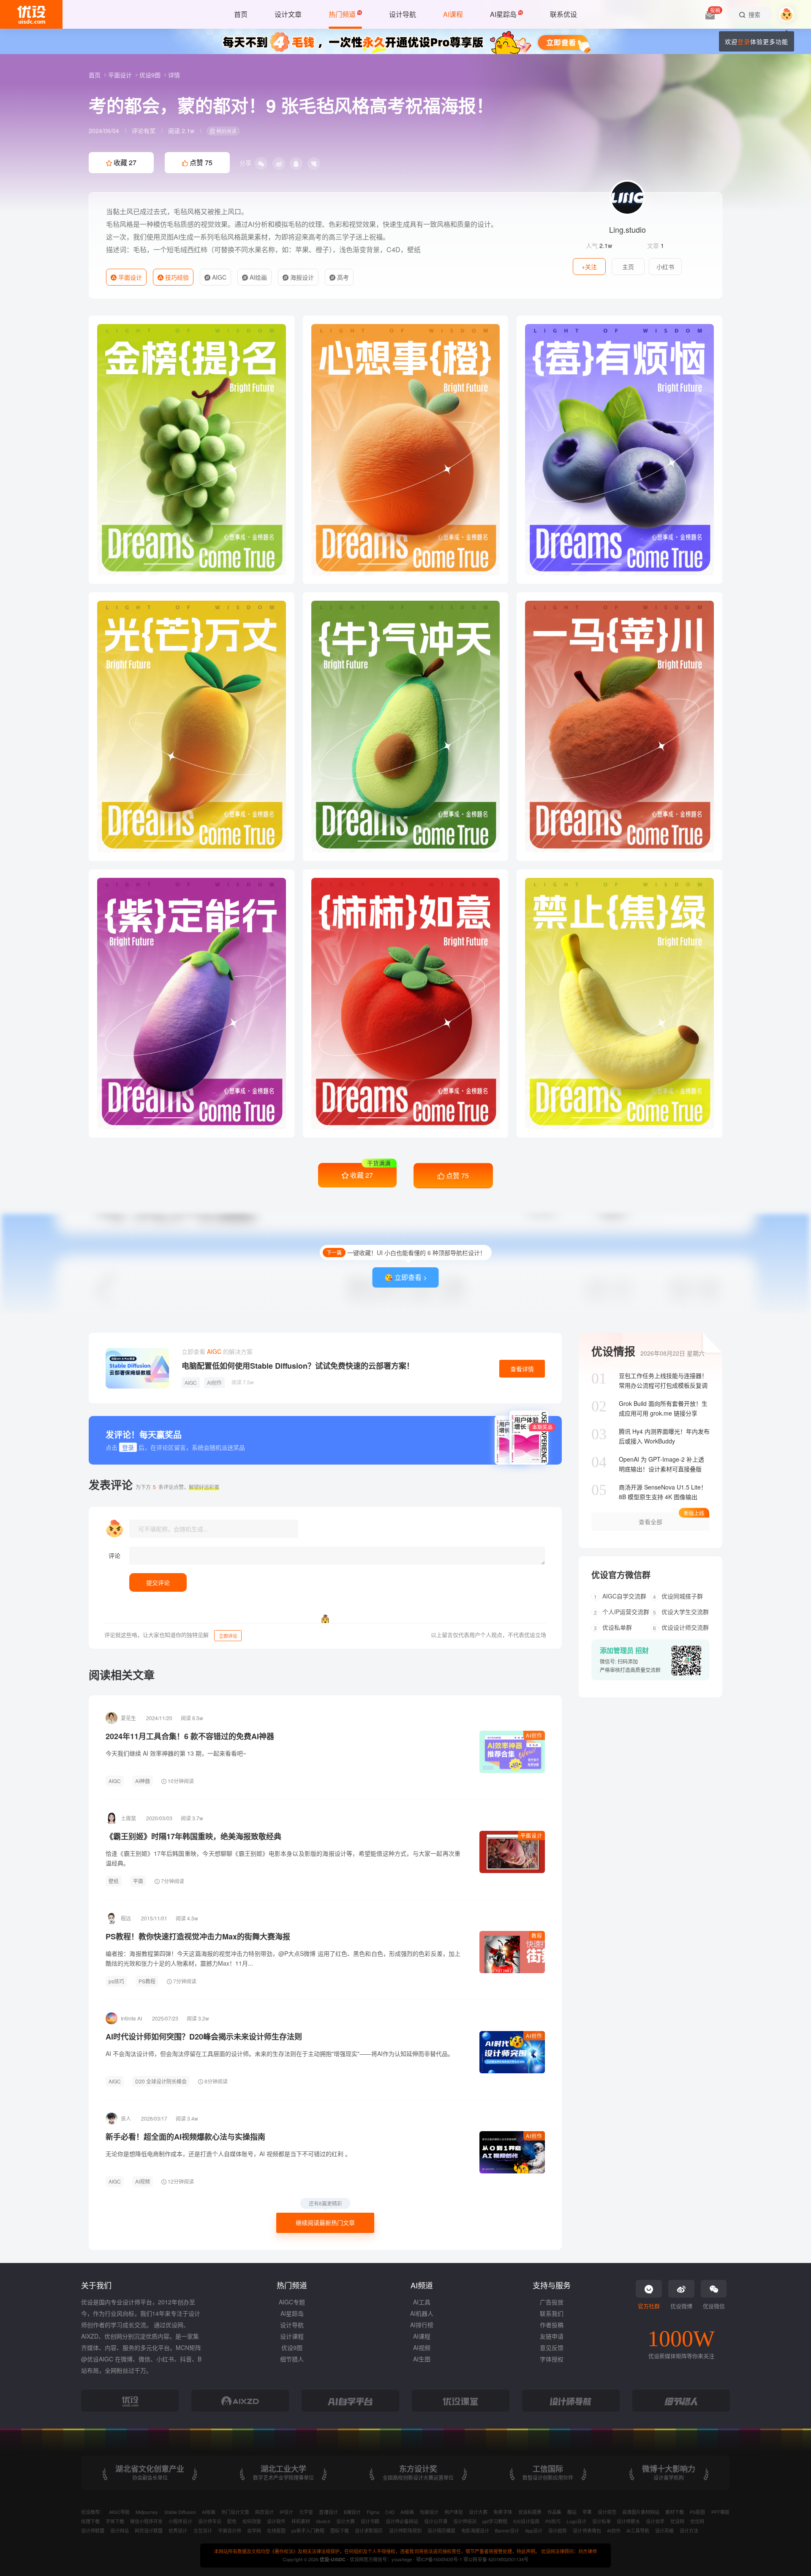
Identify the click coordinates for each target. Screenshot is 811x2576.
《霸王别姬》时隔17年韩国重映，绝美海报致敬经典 (193, 1836)
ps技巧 (116, 1981)
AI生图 (422, 2359)
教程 (537, 1935)
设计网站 (120, 2530)
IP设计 (286, 2512)
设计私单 (601, 2521)
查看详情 (522, 1369)
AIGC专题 (292, 2302)
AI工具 (422, 2302)
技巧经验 (176, 277)
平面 (138, 1881)
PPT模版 (720, 2512)
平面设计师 (230, 2530)
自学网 (254, 2530)
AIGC (218, 277)
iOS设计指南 (526, 2521)
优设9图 (151, 75)
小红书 (665, 267)
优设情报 (613, 1351)
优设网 (677, 2521)
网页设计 (264, 2512)
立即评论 (228, 1636)
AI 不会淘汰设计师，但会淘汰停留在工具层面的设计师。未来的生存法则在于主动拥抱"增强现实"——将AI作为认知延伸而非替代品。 (280, 2053)
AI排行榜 (422, 2325)
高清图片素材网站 (641, 2512)
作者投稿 (552, 2325)
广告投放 (552, 2302)
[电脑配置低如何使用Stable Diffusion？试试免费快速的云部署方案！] (137, 1368)
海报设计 (301, 277)
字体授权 (552, 2359)
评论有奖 (144, 131)
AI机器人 (422, 2313)
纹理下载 (90, 2521)
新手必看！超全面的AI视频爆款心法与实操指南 (185, 2137)
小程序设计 (180, 2521)
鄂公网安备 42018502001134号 (496, 2559)
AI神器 (143, 1781)
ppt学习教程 (495, 2521)
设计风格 (664, 2530)
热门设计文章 (235, 2512)
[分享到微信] (261, 163)
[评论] (337, 1556)
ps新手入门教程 (308, 2530)
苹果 (587, 2512)
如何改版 (252, 2521)
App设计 (534, 2530)
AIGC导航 (119, 2512)
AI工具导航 (638, 2530)
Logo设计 (576, 2521)
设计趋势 (558, 2530)
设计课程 (292, 2336)
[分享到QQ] (296, 163)
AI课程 (422, 2336)
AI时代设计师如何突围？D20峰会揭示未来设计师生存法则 (204, 2037)
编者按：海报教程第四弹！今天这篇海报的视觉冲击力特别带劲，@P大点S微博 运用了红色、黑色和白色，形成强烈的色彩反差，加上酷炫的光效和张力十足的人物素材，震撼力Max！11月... (283, 1958)
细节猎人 (292, 2359)
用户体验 (454, 2512)
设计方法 (689, 2530)
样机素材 (301, 2521)
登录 (744, 41)
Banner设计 (507, 2530)
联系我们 (552, 2313)
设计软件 (276, 2521)
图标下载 (340, 2530)
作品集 (554, 2512)
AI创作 (214, 1382)
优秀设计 (178, 2530)
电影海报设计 (475, 2530)
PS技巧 (553, 2521)
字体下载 (115, 2521)
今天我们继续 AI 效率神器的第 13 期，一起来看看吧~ (176, 1753)
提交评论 (158, 1582)
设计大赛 (478, 2512)
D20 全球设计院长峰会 (161, 2081)
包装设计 (429, 2512)
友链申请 (552, 2336)
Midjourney (147, 2512)
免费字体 (503, 2512)
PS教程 (147, 1981)
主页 (628, 267)
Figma (373, 2512)
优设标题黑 (530, 2512)
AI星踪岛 (292, 2313)
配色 (232, 2521)
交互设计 (203, 2530)
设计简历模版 (441, 2530)
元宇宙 (306, 2512)
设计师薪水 (628, 2521)
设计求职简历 (369, 2530)
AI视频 (143, 2181)
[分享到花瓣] (314, 163)
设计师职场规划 (405, 2530)
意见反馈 (552, 2347)
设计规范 (607, 2512)
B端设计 (352, 2512)
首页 (95, 75)
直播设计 (328, 2512)
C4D (390, 2512)
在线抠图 (276, 2530)
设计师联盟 (93, 2530)
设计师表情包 (587, 2530)
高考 (342, 277)
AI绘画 (257, 277)
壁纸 (114, 1881)
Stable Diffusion (180, 2512)
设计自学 (655, 2521)
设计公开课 (436, 2521)
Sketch (323, 2521)
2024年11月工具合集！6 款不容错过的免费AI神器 (190, 1736)
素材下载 (675, 2512)
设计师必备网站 (402, 2521)
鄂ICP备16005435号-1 (440, 2559)
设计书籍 (370, 2521)
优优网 (697, 2521)
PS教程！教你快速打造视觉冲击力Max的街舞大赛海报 (198, 1936)
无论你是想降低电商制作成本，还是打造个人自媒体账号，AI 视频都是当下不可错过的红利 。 (228, 2154)
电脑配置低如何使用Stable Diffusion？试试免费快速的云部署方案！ (298, 1366)
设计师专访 (210, 2521)
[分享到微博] (279, 163)
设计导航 (292, 2325)
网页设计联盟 (149, 2530)
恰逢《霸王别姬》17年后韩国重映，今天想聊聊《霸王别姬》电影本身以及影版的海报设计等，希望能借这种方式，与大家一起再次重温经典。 (283, 1858)
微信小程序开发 (146, 2521)
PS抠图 (697, 2512)
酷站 (572, 2512)
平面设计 (121, 75)
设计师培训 (465, 2521)
